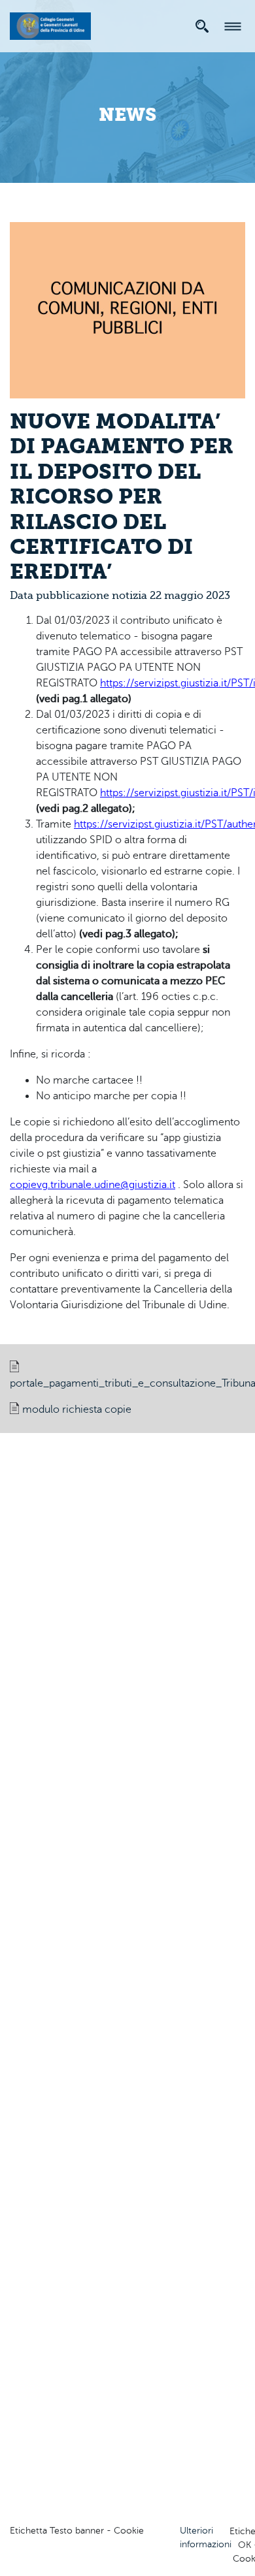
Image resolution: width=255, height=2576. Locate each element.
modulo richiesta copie (77, 1409)
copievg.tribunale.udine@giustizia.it (93, 1185)
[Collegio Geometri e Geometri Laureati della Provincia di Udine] (50, 24)
